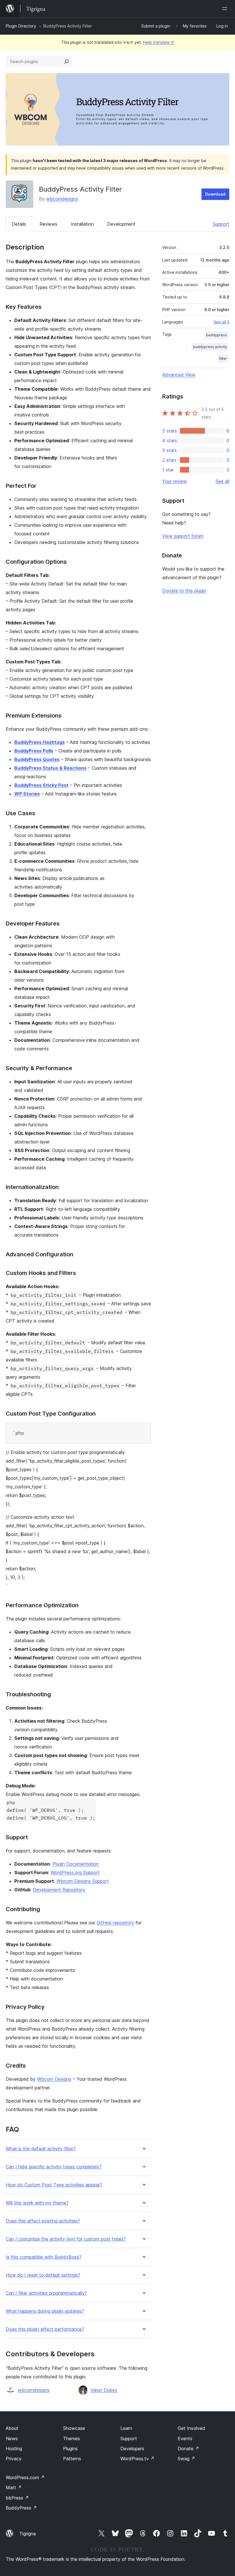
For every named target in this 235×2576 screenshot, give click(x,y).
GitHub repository (115, 1923)
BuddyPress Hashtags (40, 742)
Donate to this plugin (184, 591)
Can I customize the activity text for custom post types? (66, 2239)
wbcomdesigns (62, 199)
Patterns (72, 2459)
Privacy (14, 2459)
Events (185, 2439)
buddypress (217, 335)
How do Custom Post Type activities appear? (54, 2185)
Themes (72, 2439)
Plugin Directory (21, 26)
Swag (186, 2459)
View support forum (183, 536)
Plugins (70, 2449)
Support (221, 224)
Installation (82, 224)
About (12, 2428)
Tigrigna (28, 2534)
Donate (188, 2449)
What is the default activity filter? (41, 2149)
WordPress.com (25, 2477)
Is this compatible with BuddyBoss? (44, 2257)
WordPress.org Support (75, 1872)
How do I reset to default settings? (43, 2275)
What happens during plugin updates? (45, 2311)
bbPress (17, 2498)
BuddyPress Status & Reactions (50, 768)
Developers (132, 2449)
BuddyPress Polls (34, 751)
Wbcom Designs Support (83, 1881)
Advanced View (179, 375)
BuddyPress (21, 2508)
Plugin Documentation (76, 1864)
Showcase (74, 2428)
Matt (14, 2487)
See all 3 (221, 322)
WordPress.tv (137, 2459)
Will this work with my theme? (37, 2203)
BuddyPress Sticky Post (41, 785)
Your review (175, 481)
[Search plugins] (66, 62)
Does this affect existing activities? (43, 2221)
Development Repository (59, 1890)
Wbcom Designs (54, 2079)
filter (223, 358)
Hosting (14, 2449)
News (12, 2439)
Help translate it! (159, 42)
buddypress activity (210, 347)
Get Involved (191, 2428)
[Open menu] (226, 9)
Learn (126, 2428)
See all (222, 481)
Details (19, 224)
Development (121, 224)
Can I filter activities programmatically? (46, 2293)
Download (215, 194)
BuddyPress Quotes (37, 759)
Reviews (48, 224)
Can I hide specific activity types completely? (54, 2167)
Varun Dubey (104, 2390)
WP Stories (27, 794)
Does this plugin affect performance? (45, 2329)
